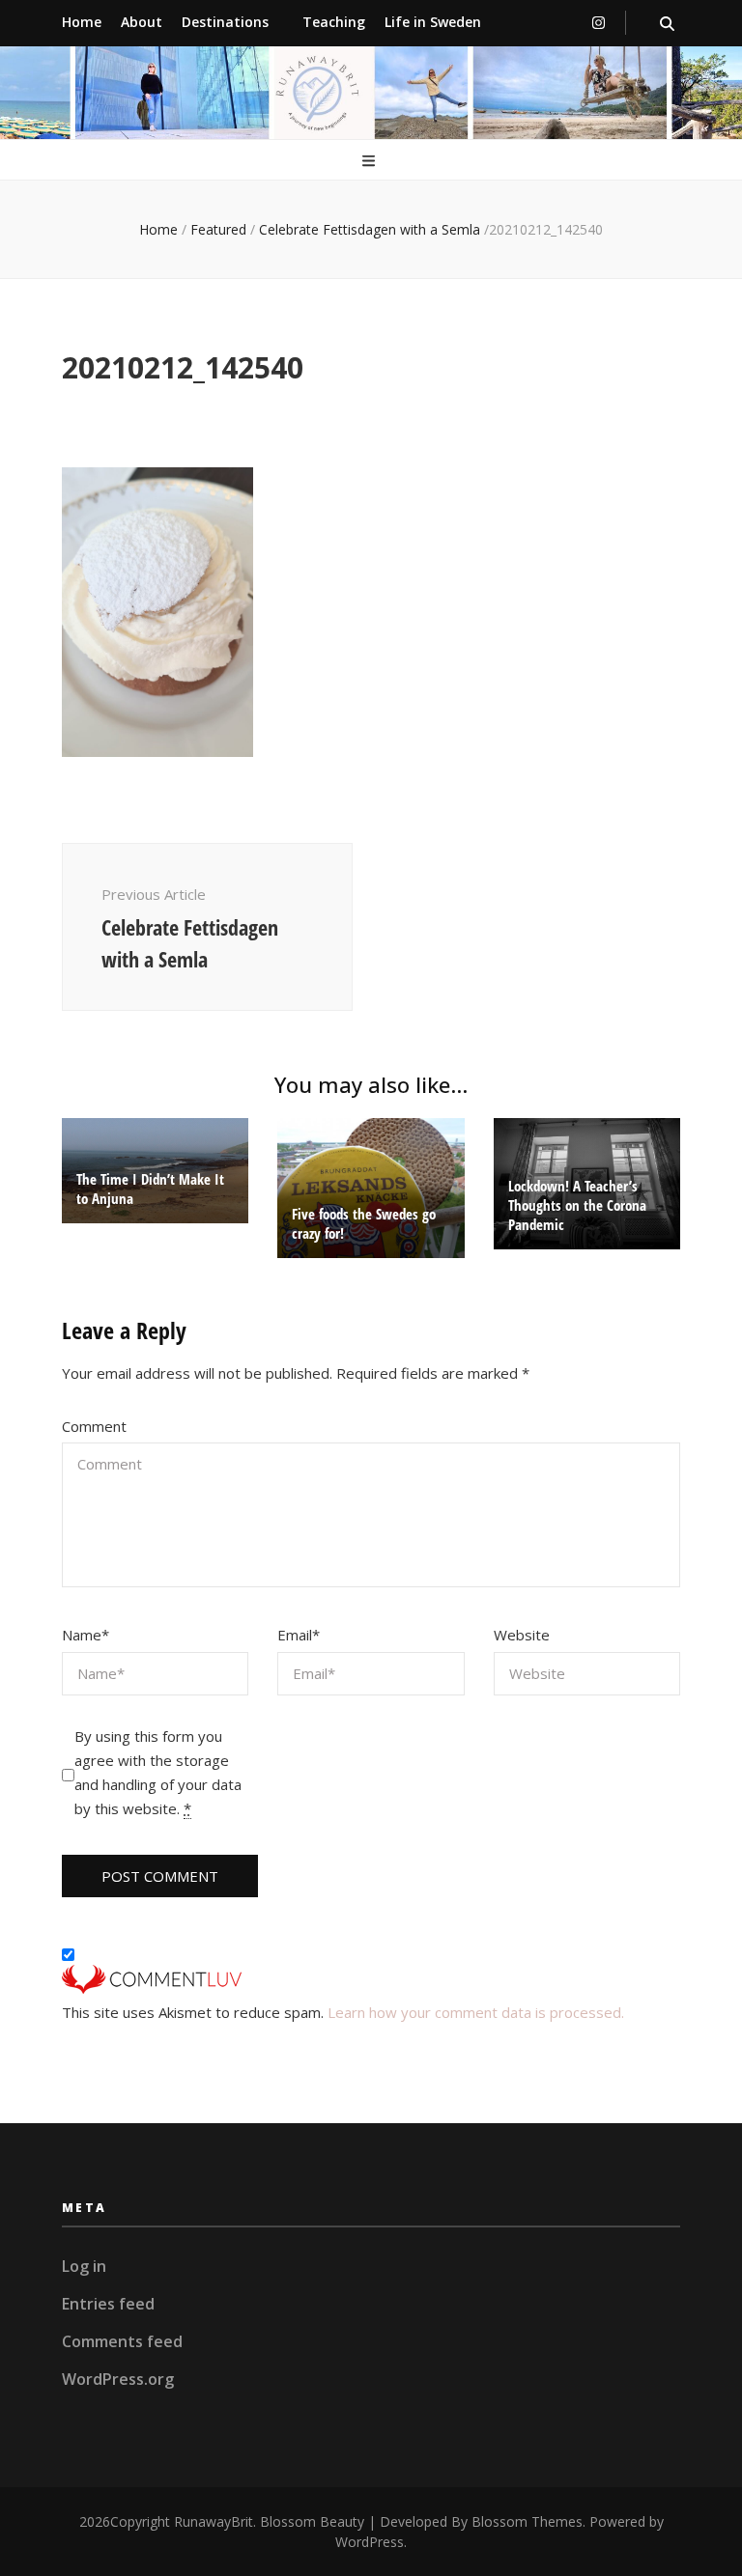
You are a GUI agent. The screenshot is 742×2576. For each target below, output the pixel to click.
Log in (84, 2266)
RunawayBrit (214, 2521)
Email (299, 1635)
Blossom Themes (527, 2521)
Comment (94, 1426)
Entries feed (108, 2304)
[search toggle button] (667, 24)
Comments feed (122, 2341)
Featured (218, 229)
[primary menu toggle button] (371, 162)
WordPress (370, 2542)
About (142, 22)
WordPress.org (118, 2379)
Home (82, 22)
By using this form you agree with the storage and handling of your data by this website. (158, 1772)
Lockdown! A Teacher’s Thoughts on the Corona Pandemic (577, 1205)
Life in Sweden (433, 22)
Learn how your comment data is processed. (476, 2012)
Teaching (334, 22)
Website (522, 1635)
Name (86, 1635)
